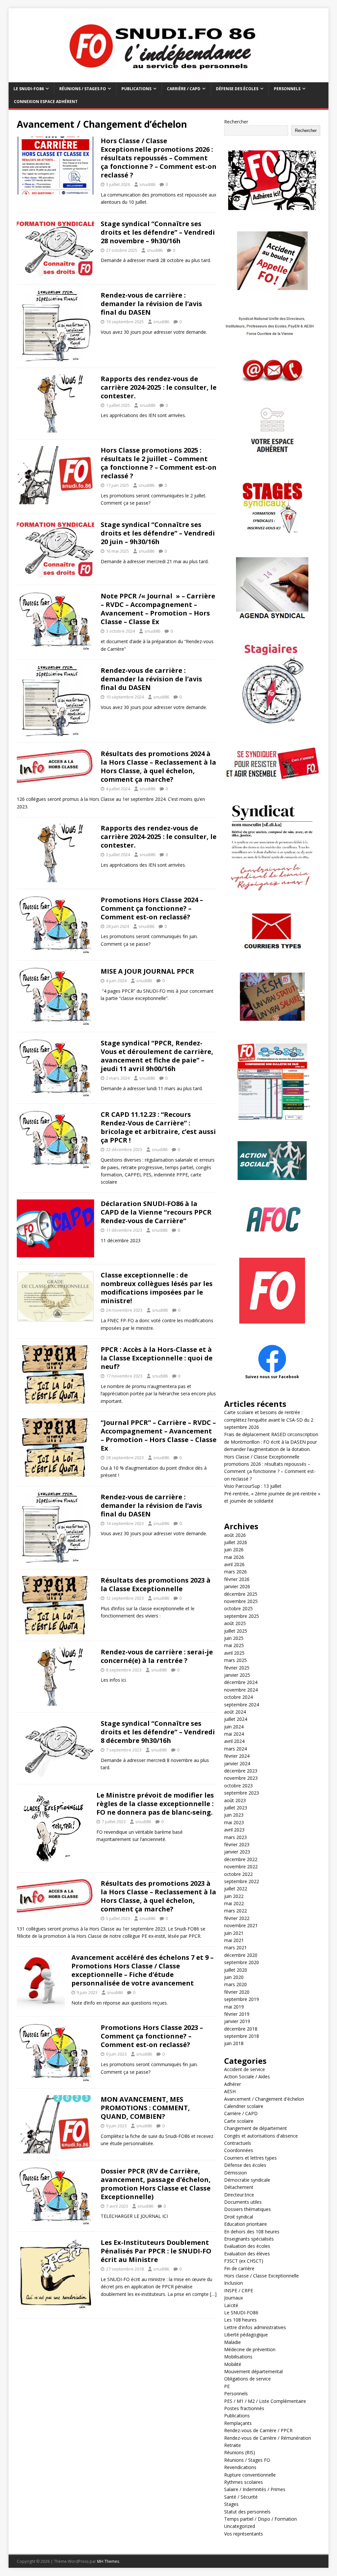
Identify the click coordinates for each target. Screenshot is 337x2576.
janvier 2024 (237, 1763)
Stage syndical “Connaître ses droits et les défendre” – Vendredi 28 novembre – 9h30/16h (158, 232)
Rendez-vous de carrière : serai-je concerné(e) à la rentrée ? (157, 1656)
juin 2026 (234, 1550)
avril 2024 (234, 1741)
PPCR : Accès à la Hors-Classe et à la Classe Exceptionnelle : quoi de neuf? (157, 1358)
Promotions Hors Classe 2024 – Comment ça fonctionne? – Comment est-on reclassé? (152, 908)
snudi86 (147, 184)
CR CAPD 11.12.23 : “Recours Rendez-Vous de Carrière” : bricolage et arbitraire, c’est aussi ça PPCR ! (158, 1127)
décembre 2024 (241, 1682)
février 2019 (237, 2014)
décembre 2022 (241, 1859)
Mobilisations (238, 2357)
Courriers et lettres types (250, 2158)
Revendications (240, 2467)
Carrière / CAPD (184, 89)
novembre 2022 (241, 1866)
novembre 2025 (241, 1601)
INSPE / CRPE (239, 2290)
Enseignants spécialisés (249, 2239)
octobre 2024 (238, 1697)
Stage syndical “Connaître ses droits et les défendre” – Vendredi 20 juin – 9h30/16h (158, 533)
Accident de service (245, 2069)
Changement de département (256, 2128)
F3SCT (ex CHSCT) (244, 2261)
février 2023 (237, 1844)
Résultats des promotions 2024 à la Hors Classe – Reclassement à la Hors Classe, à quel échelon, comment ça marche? (158, 766)
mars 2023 (235, 1837)
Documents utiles (243, 2202)
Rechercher (236, 122)
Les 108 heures (240, 2320)
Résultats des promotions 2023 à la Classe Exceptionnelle (156, 1584)
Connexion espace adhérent (46, 102)
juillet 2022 (236, 1889)
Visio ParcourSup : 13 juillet (253, 1486)
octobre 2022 (238, 1874)
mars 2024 (235, 1749)
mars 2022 (235, 1911)
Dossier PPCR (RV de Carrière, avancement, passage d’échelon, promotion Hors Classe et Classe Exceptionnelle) (156, 2184)
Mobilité (233, 2364)
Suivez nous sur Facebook (272, 1377)
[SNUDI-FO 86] (169, 79)
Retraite (233, 2445)
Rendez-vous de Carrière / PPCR (258, 2430)
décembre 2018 (241, 2029)
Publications (136, 89)
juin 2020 (234, 1977)
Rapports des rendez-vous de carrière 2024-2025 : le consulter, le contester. (159, 387)
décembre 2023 (241, 1771)
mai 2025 (234, 1645)
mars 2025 (235, 1660)
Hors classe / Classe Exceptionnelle (261, 2276)
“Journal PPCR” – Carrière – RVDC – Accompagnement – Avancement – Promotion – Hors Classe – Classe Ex (159, 1435)
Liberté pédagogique (246, 2335)
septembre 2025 (242, 1616)
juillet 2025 (236, 1631)
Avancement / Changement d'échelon (264, 2099)
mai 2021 (234, 1940)
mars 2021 (235, 1947)
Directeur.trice (239, 2195)
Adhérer (233, 2084)
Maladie (233, 2342)
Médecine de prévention (250, 2349)
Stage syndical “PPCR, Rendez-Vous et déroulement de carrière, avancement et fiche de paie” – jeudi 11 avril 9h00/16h (157, 1056)
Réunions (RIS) (240, 2452)
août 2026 (235, 1535)
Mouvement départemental (253, 2371)
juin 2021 (234, 1933)
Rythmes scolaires (244, 2482)
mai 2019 (234, 2007)
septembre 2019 (242, 1999)
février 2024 (237, 1756)
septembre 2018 (242, 2036)
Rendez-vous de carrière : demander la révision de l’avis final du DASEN (151, 304)
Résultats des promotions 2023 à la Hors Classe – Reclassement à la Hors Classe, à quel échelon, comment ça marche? (158, 1896)
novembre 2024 (241, 1690)
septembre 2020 (242, 1962)
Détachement (239, 2187)
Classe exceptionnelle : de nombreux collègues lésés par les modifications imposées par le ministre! (157, 1288)
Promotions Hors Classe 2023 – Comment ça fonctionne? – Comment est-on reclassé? (152, 2036)
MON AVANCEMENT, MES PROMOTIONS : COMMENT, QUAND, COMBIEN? (145, 2108)
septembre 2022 (242, 1881)
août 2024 (235, 1712)
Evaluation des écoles (247, 2246)
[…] (213, 2294)
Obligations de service (247, 2379)
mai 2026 (234, 1557)
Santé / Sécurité (241, 2497)
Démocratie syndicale (247, 2180)
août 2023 (235, 1800)
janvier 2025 (237, 1675)
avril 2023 (234, 1830)
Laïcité (231, 2305)
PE (227, 2386)
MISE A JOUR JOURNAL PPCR (147, 971)
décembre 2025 (241, 1594)
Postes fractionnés (244, 2408)
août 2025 (235, 1623)
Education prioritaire (246, 2224)
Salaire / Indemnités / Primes (255, 2489)
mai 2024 (234, 1734)
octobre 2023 (238, 1786)
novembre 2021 (241, 1925)
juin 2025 (234, 1638)
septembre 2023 (242, 1793)
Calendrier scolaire (244, 2106)
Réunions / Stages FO (83, 89)
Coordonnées (239, 2150)
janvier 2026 (237, 1586)
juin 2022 (234, 1896)
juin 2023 (234, 1815)
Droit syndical (239, 2217)
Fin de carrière (239, 2268)
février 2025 (237, 1668)
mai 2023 (234, 1822)
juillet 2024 (236, 1719)
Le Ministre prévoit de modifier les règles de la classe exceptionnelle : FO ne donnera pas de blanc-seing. (155, 1804)
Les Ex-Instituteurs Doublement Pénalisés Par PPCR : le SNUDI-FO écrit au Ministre (156, 2251)
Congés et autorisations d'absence (261, 2136)
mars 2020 (235, 1984)
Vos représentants (244, 2534)
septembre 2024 (242, 1705)
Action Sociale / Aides (247, 2077)
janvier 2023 (237, 1852)
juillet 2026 (236, 1542)
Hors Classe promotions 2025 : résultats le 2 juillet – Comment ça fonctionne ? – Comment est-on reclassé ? (159, 463)
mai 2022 (234, 1903)
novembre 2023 (241, 1778)
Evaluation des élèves (247, 2254)
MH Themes (108, 2561)
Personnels (287, 89)
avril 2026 (234, 1564)
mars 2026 (235, 1572)
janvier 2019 (237, 2021)
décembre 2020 (241, 1955)
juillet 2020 (236, 1970)
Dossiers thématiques (247, 2209)
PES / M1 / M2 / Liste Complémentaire (265, 2401)
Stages (231, 2504)
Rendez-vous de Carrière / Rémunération (268, 2438)
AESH (230, 2091)
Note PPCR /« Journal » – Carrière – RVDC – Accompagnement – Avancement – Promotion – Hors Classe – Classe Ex (158, 609)
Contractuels (238, 2143)
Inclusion (233, 2283)
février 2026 (237, 1579)
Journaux (233, 2298)
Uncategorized (240, 2526)
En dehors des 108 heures (252, 2232)
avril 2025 (234, 1653)
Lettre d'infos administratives (255, 2327)
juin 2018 (234, 2043)
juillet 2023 (236, 1808)
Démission (235, 2173)
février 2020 (237, 1992)
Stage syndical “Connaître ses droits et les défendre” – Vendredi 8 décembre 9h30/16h (158, 1732)
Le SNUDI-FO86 (29, 89)
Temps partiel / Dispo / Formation (260, 2519)
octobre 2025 (238, 1608)
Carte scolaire (239, 2121)
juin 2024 (234, 1727)
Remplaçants (238, 2423)
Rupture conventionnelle (250, 2475)
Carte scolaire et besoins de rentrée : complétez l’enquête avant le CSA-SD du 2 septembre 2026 (269, 1420)
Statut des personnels (247, 2512)
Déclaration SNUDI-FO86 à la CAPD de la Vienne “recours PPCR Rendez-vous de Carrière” (156, 1212)
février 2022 (237, 1918)
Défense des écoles (237, 89)
